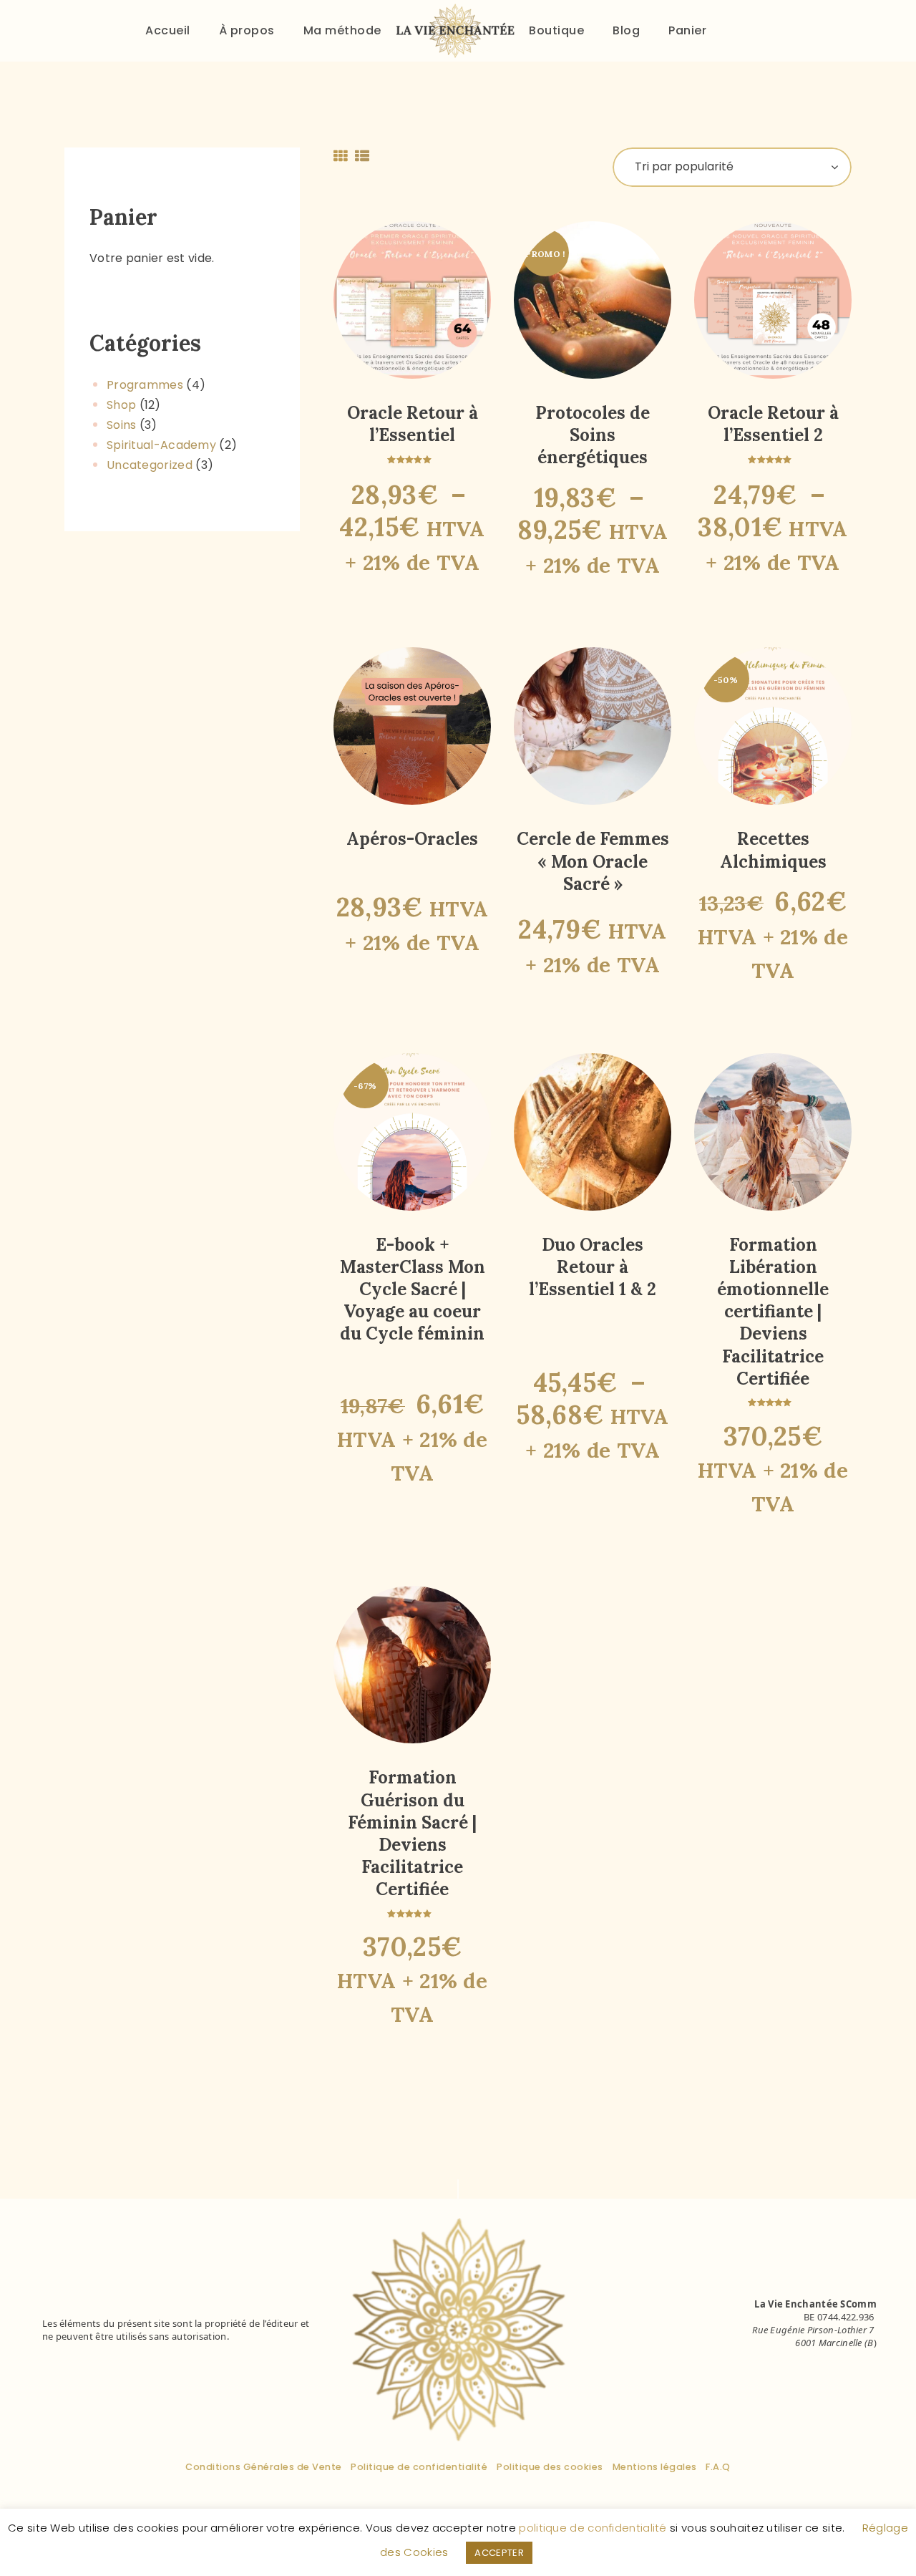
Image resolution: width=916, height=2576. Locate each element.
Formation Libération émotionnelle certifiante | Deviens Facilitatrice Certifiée (773, 1312)
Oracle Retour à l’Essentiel (413, 424)
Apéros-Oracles (412, 839)
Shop (121, 405)
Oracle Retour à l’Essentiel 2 (773, 424)
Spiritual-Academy (161, 445)
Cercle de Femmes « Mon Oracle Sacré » (593, 861)
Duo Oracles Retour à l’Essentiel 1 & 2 (593, 1267)
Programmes (145, 385)
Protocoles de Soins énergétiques (593, 435)
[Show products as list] (362, 156)
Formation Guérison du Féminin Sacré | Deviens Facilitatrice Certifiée (412, 1833)
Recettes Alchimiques (773, 850)
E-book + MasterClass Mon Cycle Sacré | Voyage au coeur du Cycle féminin (413, 1289)
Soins (122, 425)
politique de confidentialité (593, 2528)
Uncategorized (150, 465)
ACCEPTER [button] (499, 2553)
